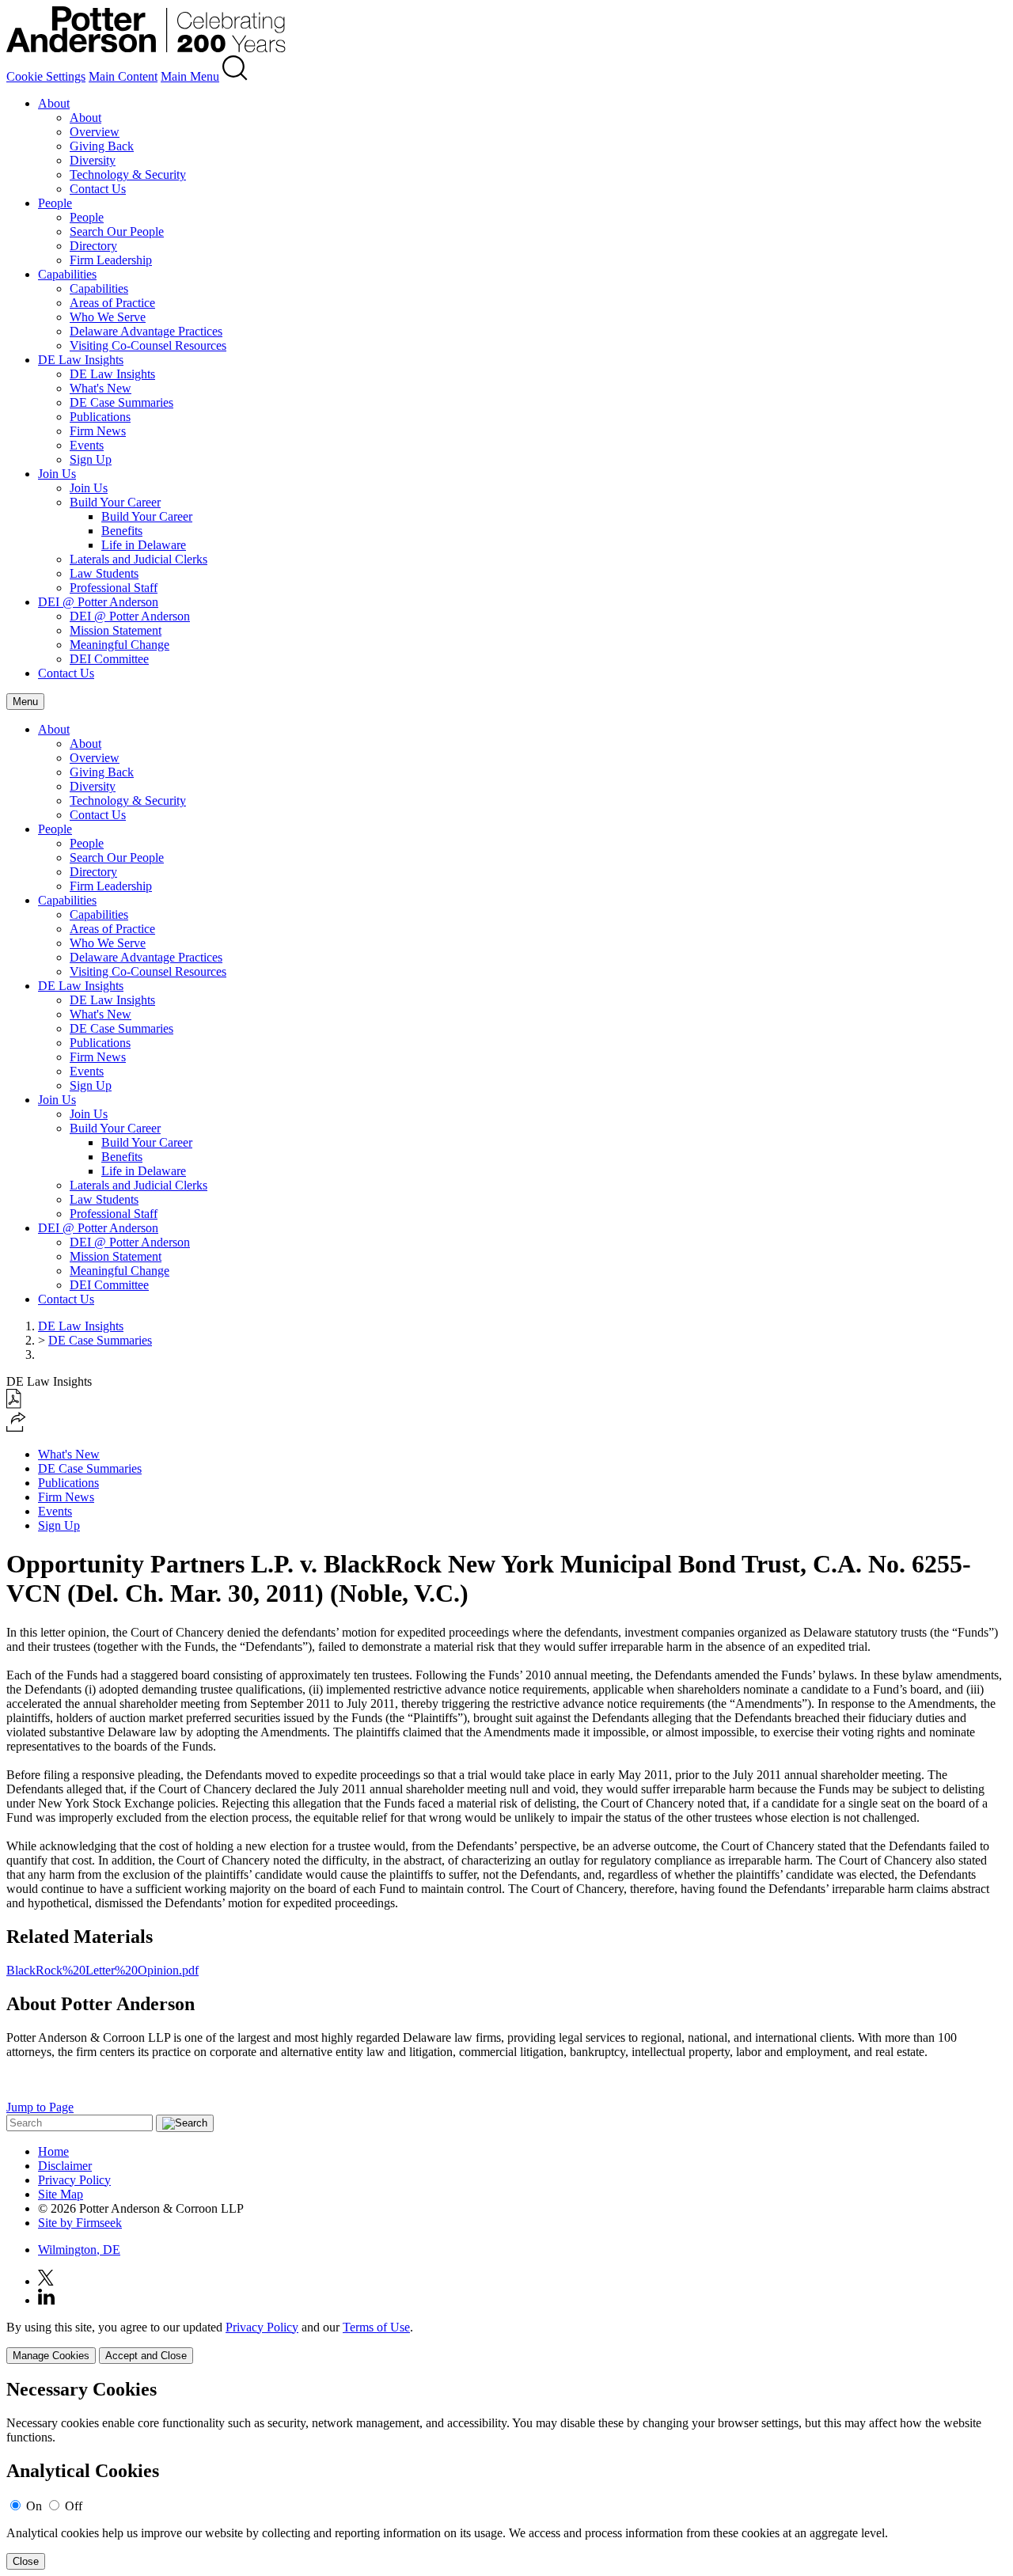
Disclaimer (65, 2166)
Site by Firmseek (80, 2223)
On (34, 2506)
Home (53, 2151)
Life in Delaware (144, 545)
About (54, 103)
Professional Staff (114, 588)
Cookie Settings (46, 76)
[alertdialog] (506, 2474)
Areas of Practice (112, 303)
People (55, 203)
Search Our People (117, 231)
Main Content (123, 76)
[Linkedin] (46, 2300)
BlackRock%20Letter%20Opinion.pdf (102, 1970)
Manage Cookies (51, 2356)
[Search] (235, 76)
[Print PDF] (14, 1404)
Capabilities (67, 274)
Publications (100, 417)
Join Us (57, 474)
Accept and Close (146, 2356)
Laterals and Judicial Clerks (138, 559)
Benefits (122, 531)
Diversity (93, 160)
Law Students (104, 573)
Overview (95, 132)
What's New (101, 388)
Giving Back (102, 146)
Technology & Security (128, 175)
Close (26, 2561)
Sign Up (91, 459)
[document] (506, 2474)
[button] (16, 1427)
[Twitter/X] (46, 2281)
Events (87, 445)
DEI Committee (109, 659)
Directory (93, 246)
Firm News (98, 431)
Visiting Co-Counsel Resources (148, 345)
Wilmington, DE (79, 2250)
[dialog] (506, 2342)
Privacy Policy (74, 2180)
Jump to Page (40, 2107)
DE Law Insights (81, 360)
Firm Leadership (111, 260)
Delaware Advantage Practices (146, 331)
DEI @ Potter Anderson (98, 602)
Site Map (61, 2194)
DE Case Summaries (121, 402)
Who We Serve (108, 317)
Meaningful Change (120, 645)
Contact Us (98, 189)
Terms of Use (376, 2327)
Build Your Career (115, 502)
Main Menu (190, 76)
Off (74, 2506)
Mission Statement (116, 630)
